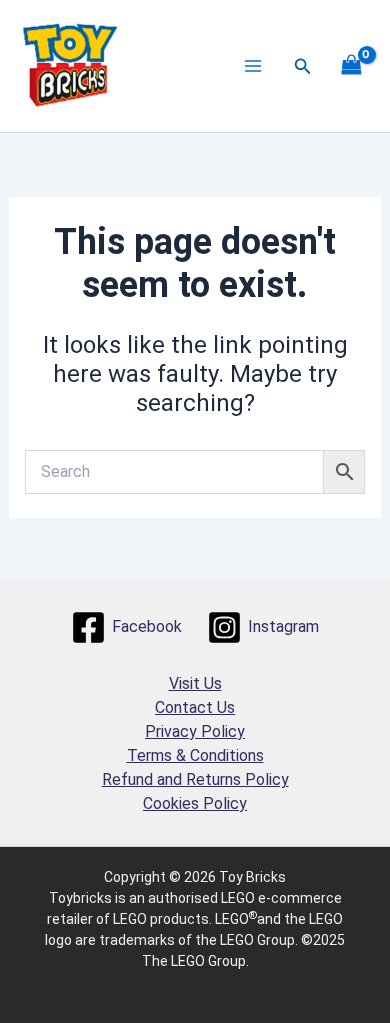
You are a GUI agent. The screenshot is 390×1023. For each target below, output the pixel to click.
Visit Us (195, 683)
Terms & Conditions (195, 755)
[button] (303, 66)
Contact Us (195, 707)
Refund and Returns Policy (195, 779)
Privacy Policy (195, 731)
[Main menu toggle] (253, 66)
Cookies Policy (195, 803)
